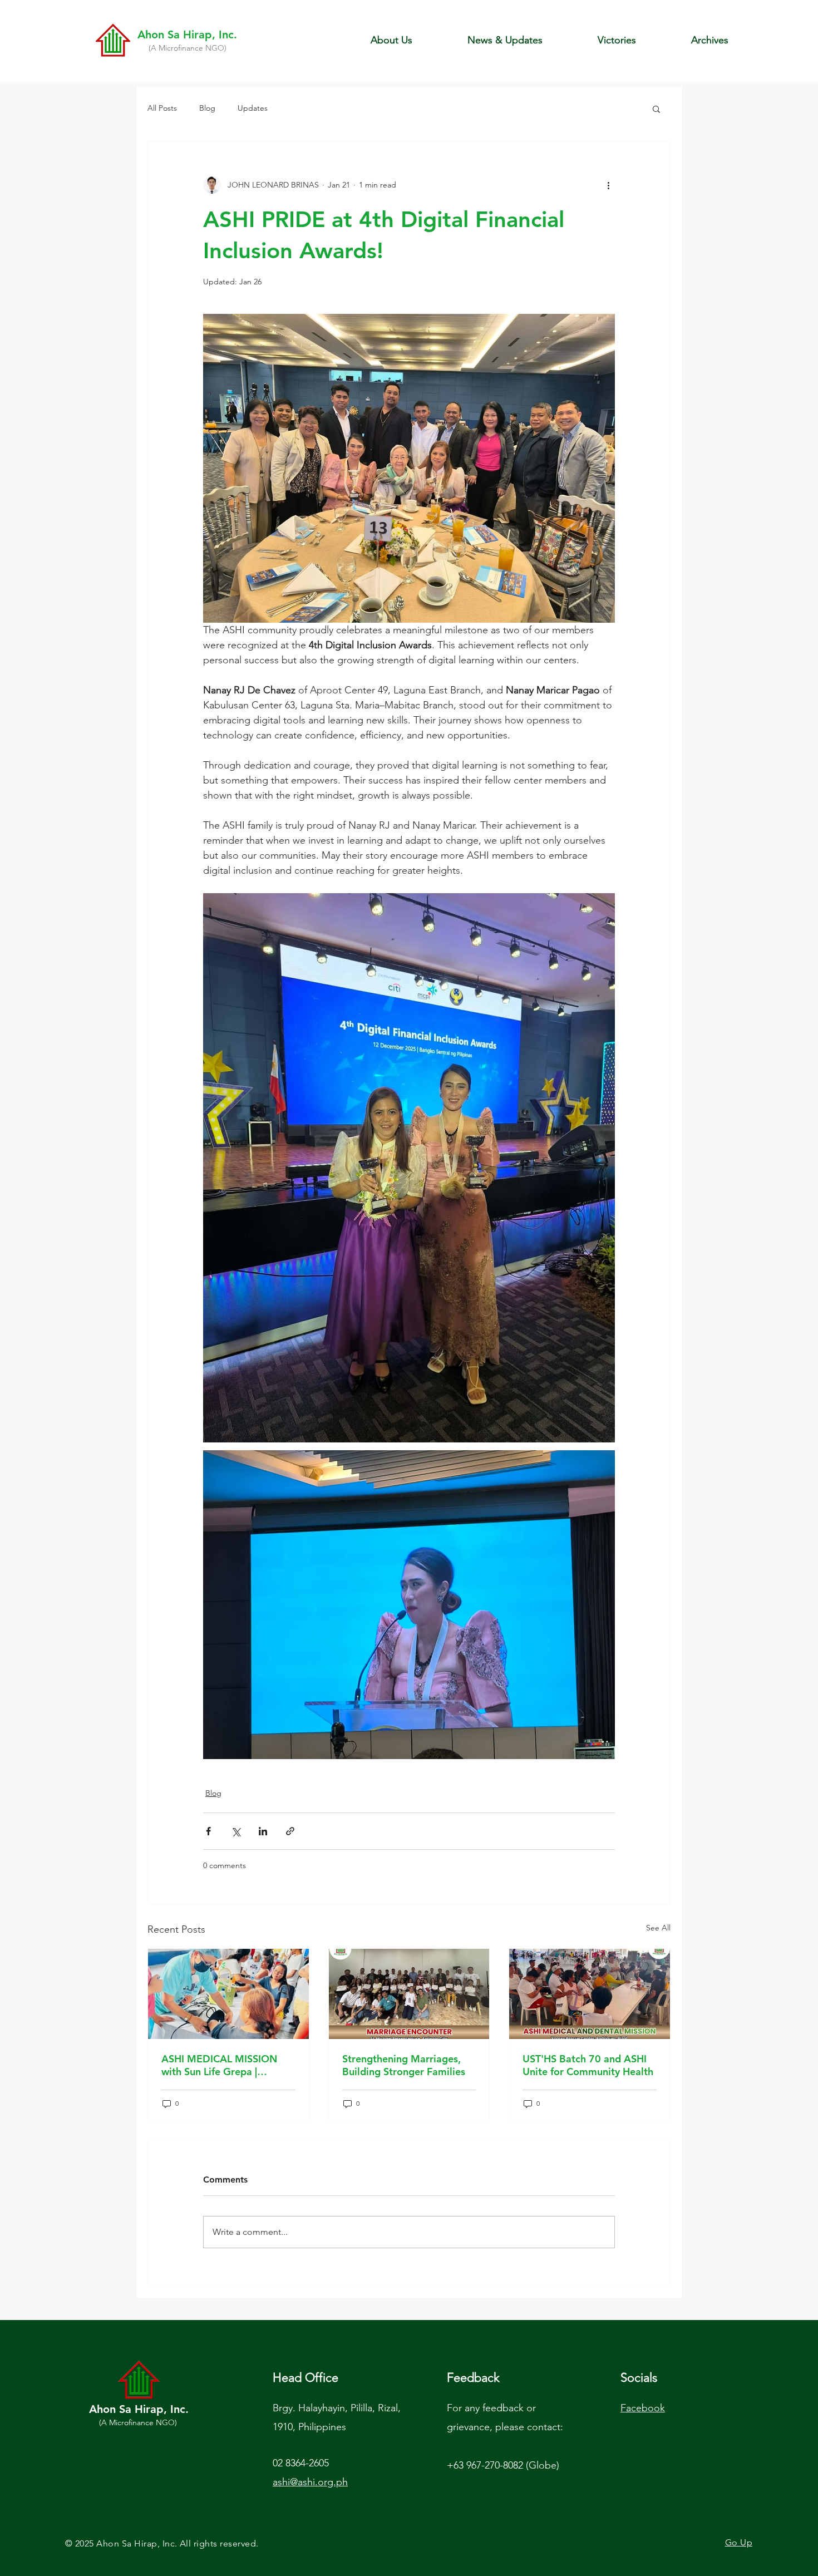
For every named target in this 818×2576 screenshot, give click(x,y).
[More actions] (608, 185)
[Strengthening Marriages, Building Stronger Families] (409, 1994)
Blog (207, 108)
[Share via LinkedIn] (263, 1831)
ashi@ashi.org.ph (310, 2482)
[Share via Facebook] (208, 1831)
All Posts (162, 108)
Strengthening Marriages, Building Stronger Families (404, 2065)
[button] (391, 40)
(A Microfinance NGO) (188, 48)
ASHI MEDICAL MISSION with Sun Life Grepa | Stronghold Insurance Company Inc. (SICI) (219, 2065)
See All (658, 1928)
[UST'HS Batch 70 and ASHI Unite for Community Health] (590, 1994)
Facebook (643, 2408)
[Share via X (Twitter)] (236, 1831)
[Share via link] (290, 1831)
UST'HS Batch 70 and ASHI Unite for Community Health (588, 2065)
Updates (253, 108)
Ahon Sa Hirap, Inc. (187, 35)
